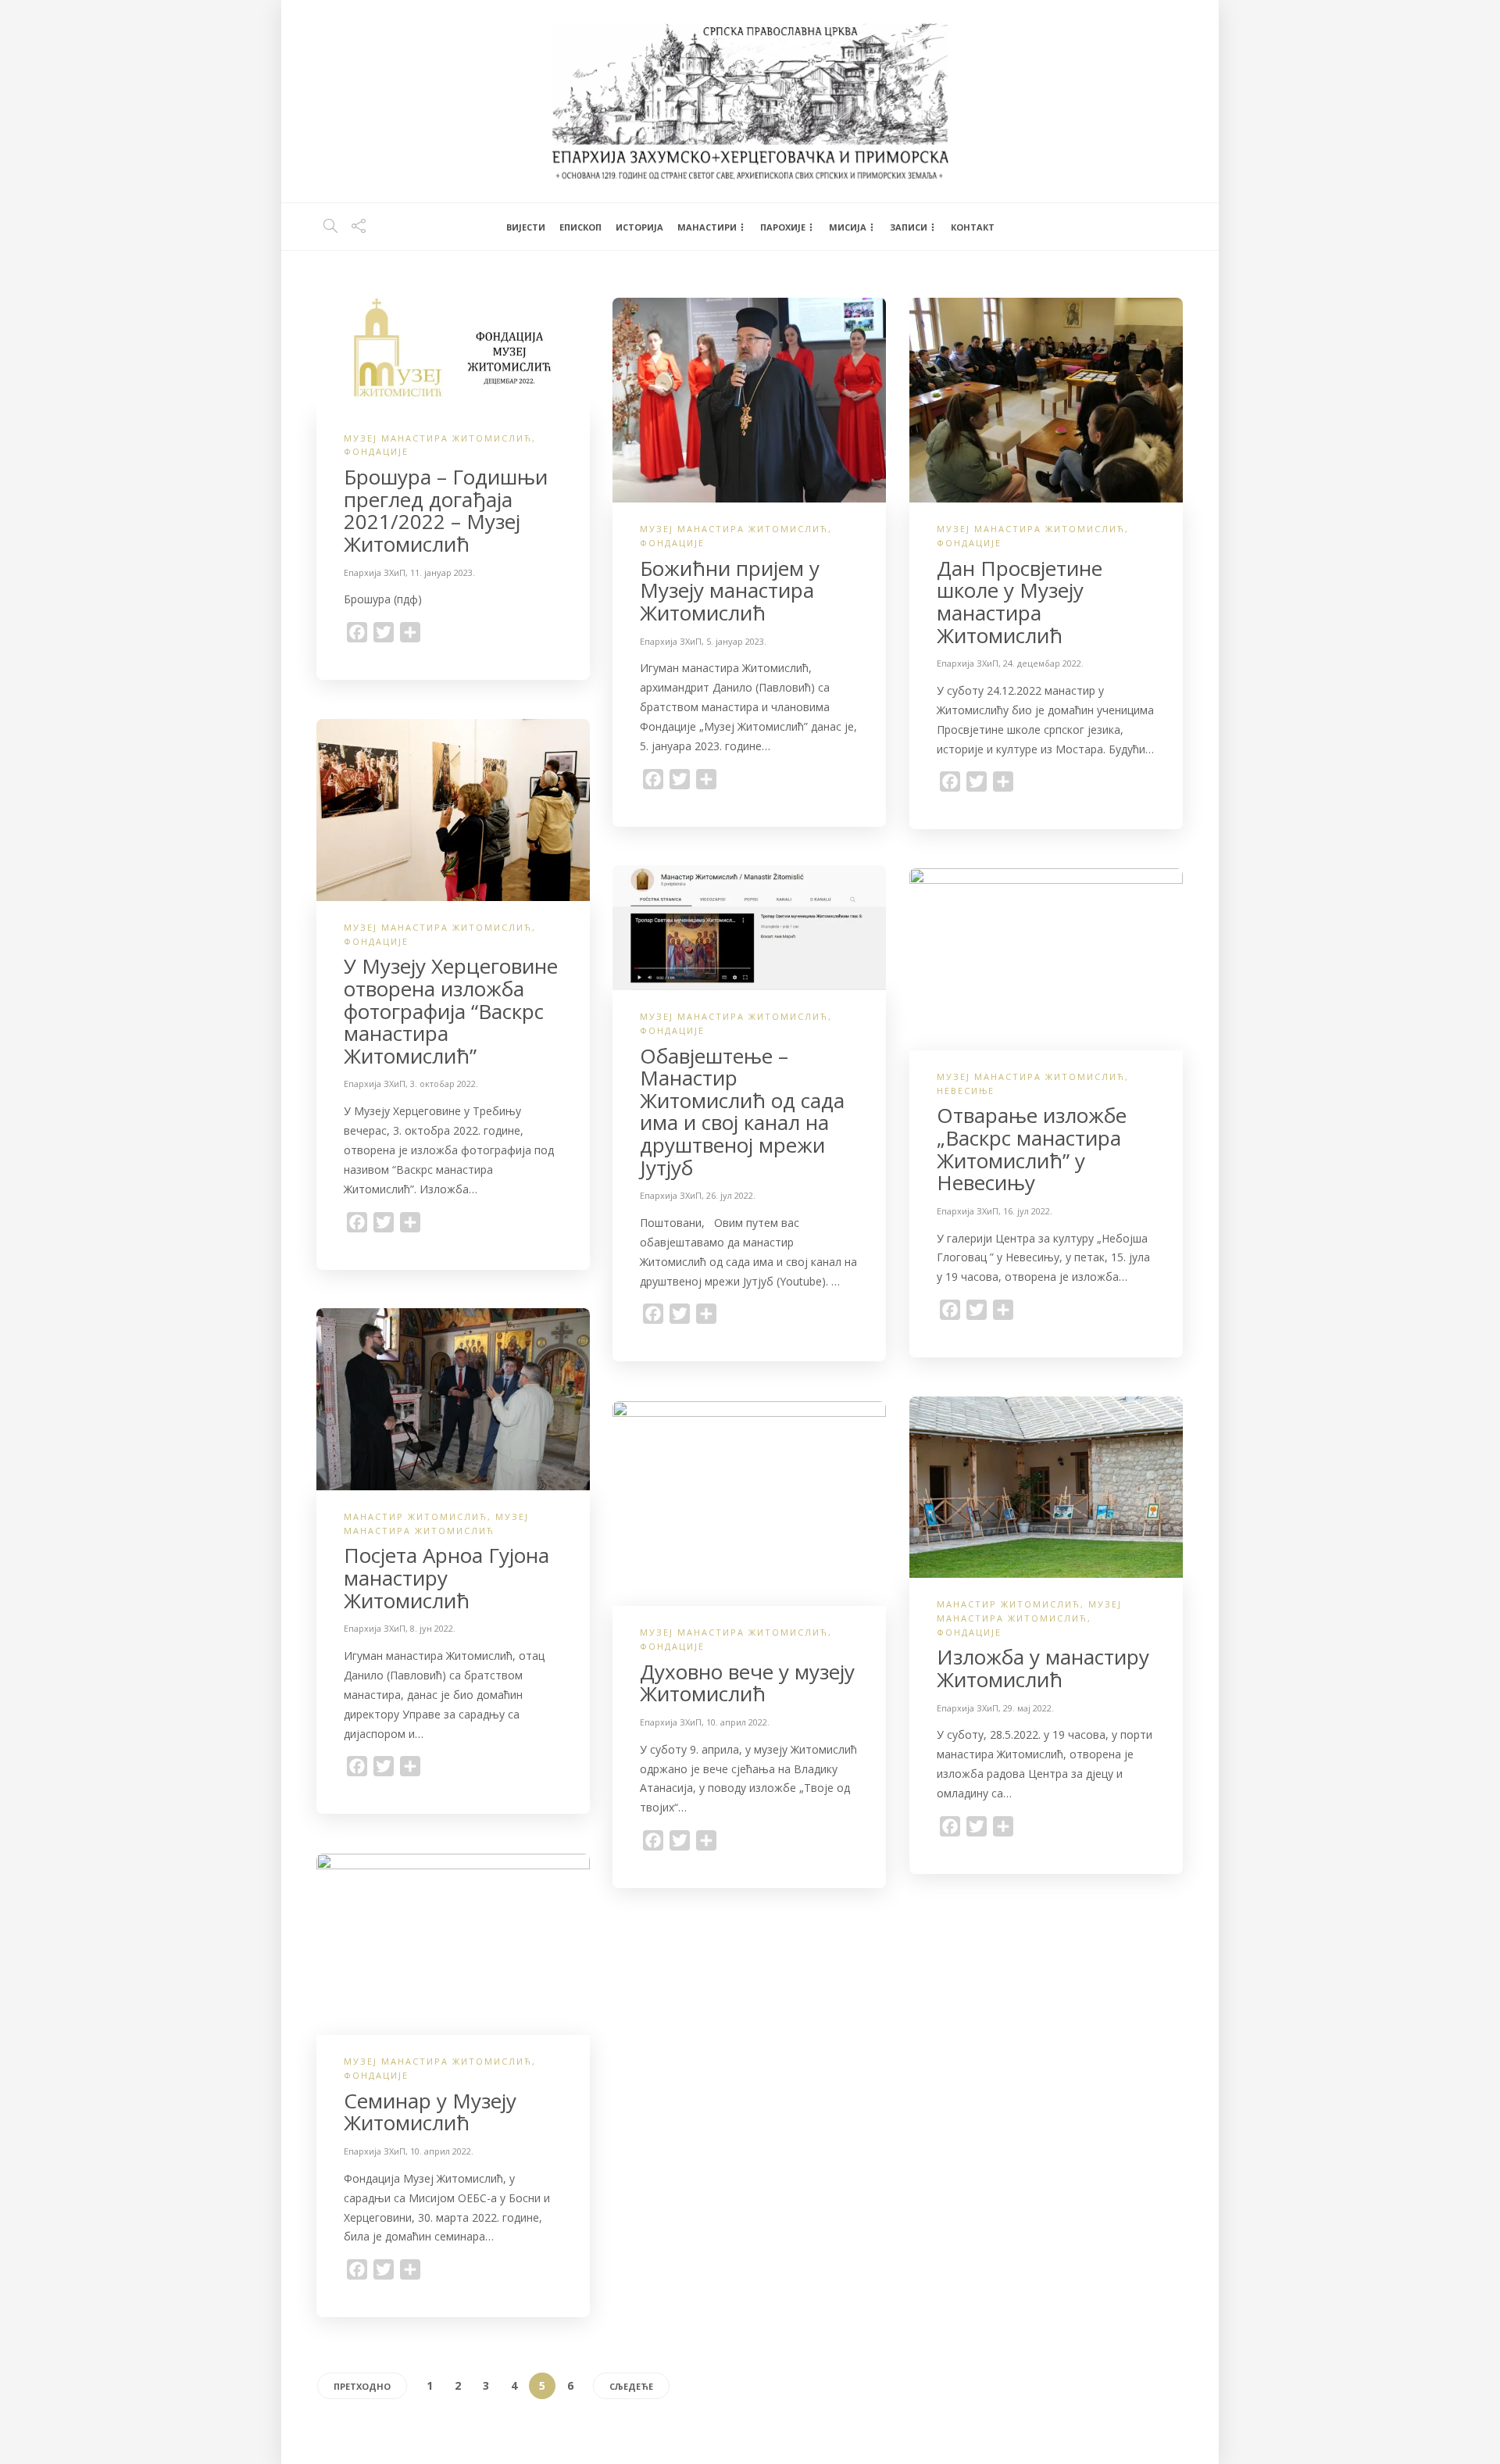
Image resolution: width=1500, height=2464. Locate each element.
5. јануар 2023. (736, 641)
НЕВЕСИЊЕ (966, 1091)
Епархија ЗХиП (375, 572)
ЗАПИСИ (909, 227)
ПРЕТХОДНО (362, 2386)
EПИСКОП (580, 227)
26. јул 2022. (731, 1195)
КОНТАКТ (973, 227)
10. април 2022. (738, 1722)
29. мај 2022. (1029, 1708)
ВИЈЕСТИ (526, 227)
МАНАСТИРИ (707, 227)
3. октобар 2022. (444, 1084)
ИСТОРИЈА (639, 227)
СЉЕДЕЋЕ (631, 2386)
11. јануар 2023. (443, 572)
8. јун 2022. (433, 1628)
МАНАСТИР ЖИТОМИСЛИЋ (416, 1516)
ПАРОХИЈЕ (783, 227)
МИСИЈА (848, 227)
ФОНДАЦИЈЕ (376, 451)
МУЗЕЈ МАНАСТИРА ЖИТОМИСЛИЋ (438, 438)
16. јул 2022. (1028, 1211)
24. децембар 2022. (1043, 663)
